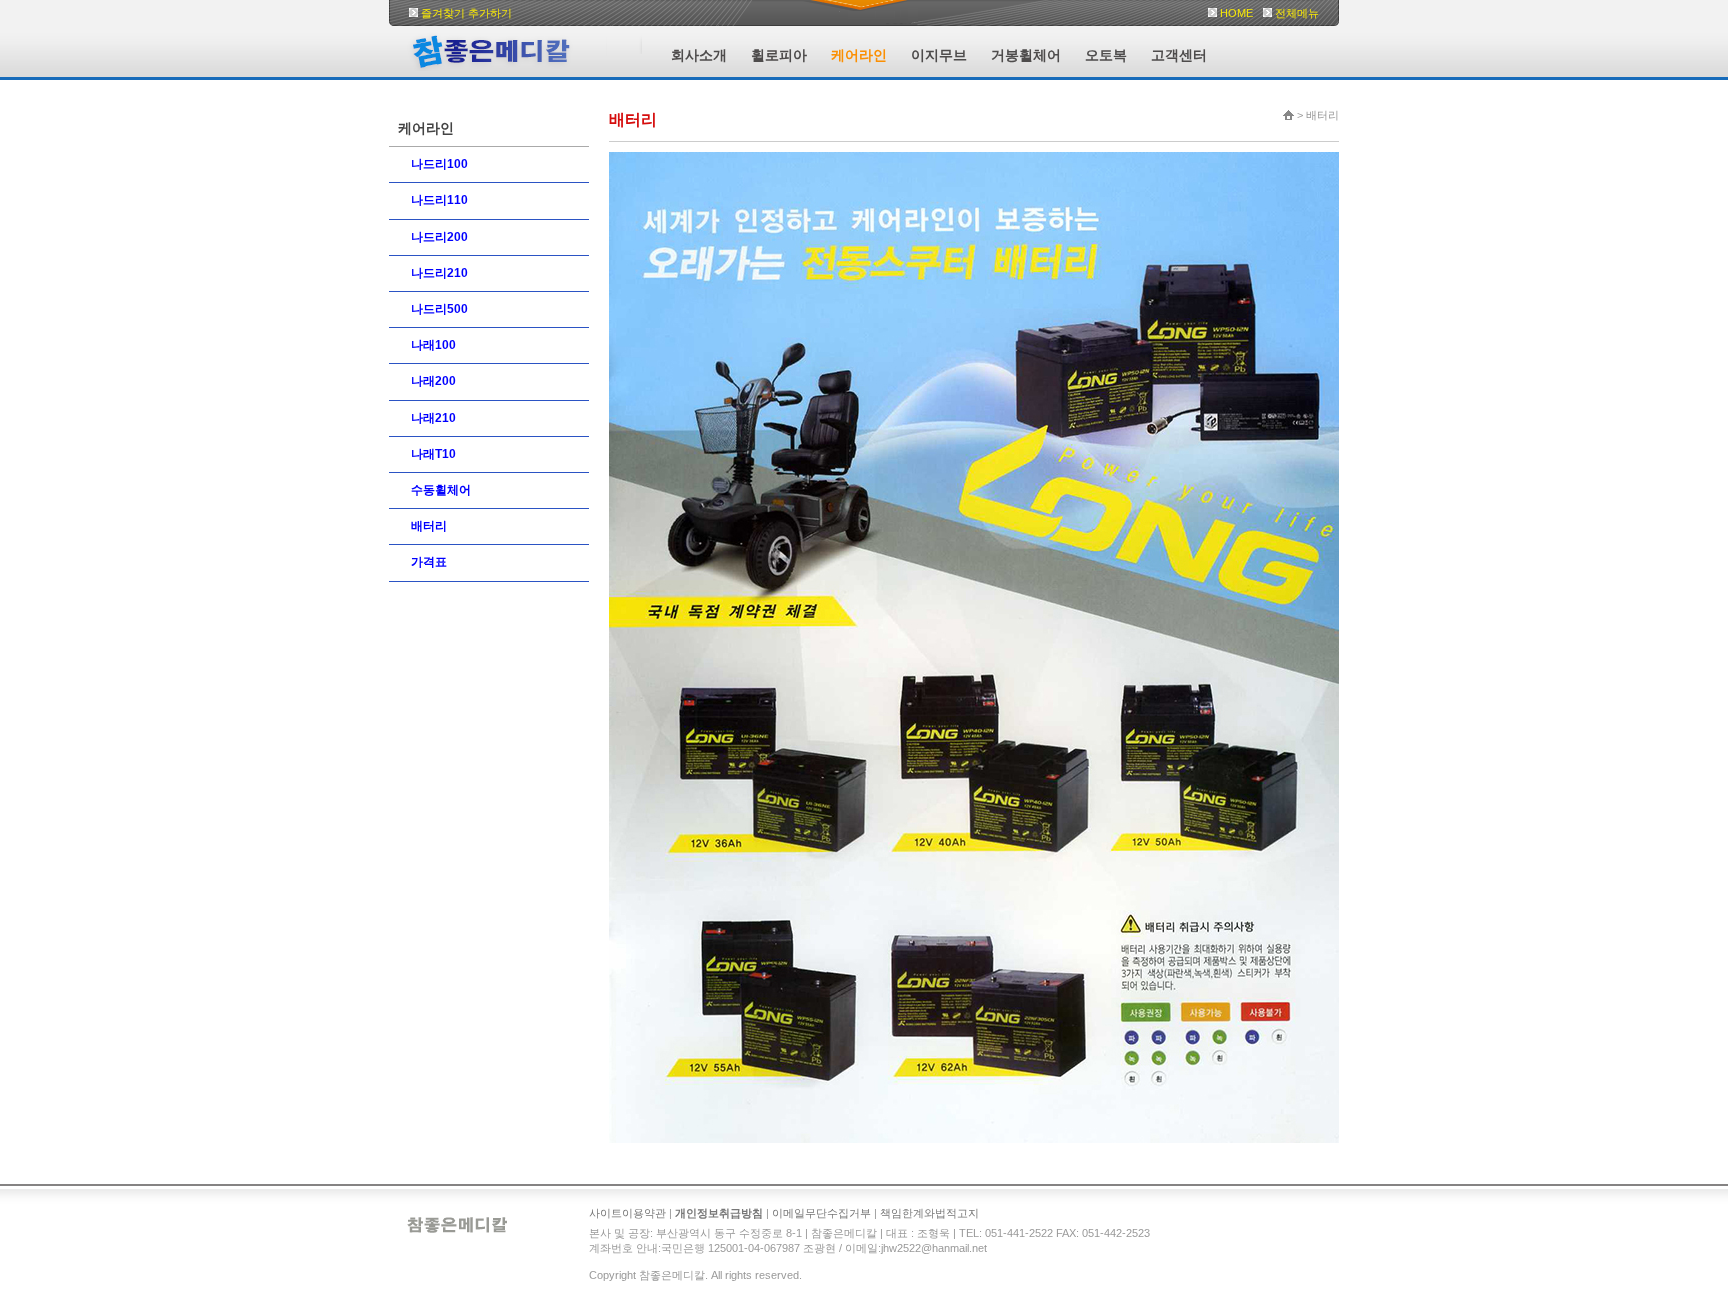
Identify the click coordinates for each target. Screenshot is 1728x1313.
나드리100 (439, 164)
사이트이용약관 (627, 1213)
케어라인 (859, 55)
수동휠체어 (441, 490)
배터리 (429, 526)
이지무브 (939, 55)
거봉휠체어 (1026, 55)
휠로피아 (779, 55)
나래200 (433, 381)
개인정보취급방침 (719, 1213)
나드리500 (439, 309)
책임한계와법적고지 (929, 1213)
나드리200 (439, 237)
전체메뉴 (1297, 13)
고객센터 (1179, 55)
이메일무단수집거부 (821, 1213)
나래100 (433, 345)
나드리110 (439, 200)
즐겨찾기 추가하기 (466, 13)
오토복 (1106, 55)
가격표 (429, 562)
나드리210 (439, 273)
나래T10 (433, 454)
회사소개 (699, 55)
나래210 (433, 418)
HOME (1236, 13)
